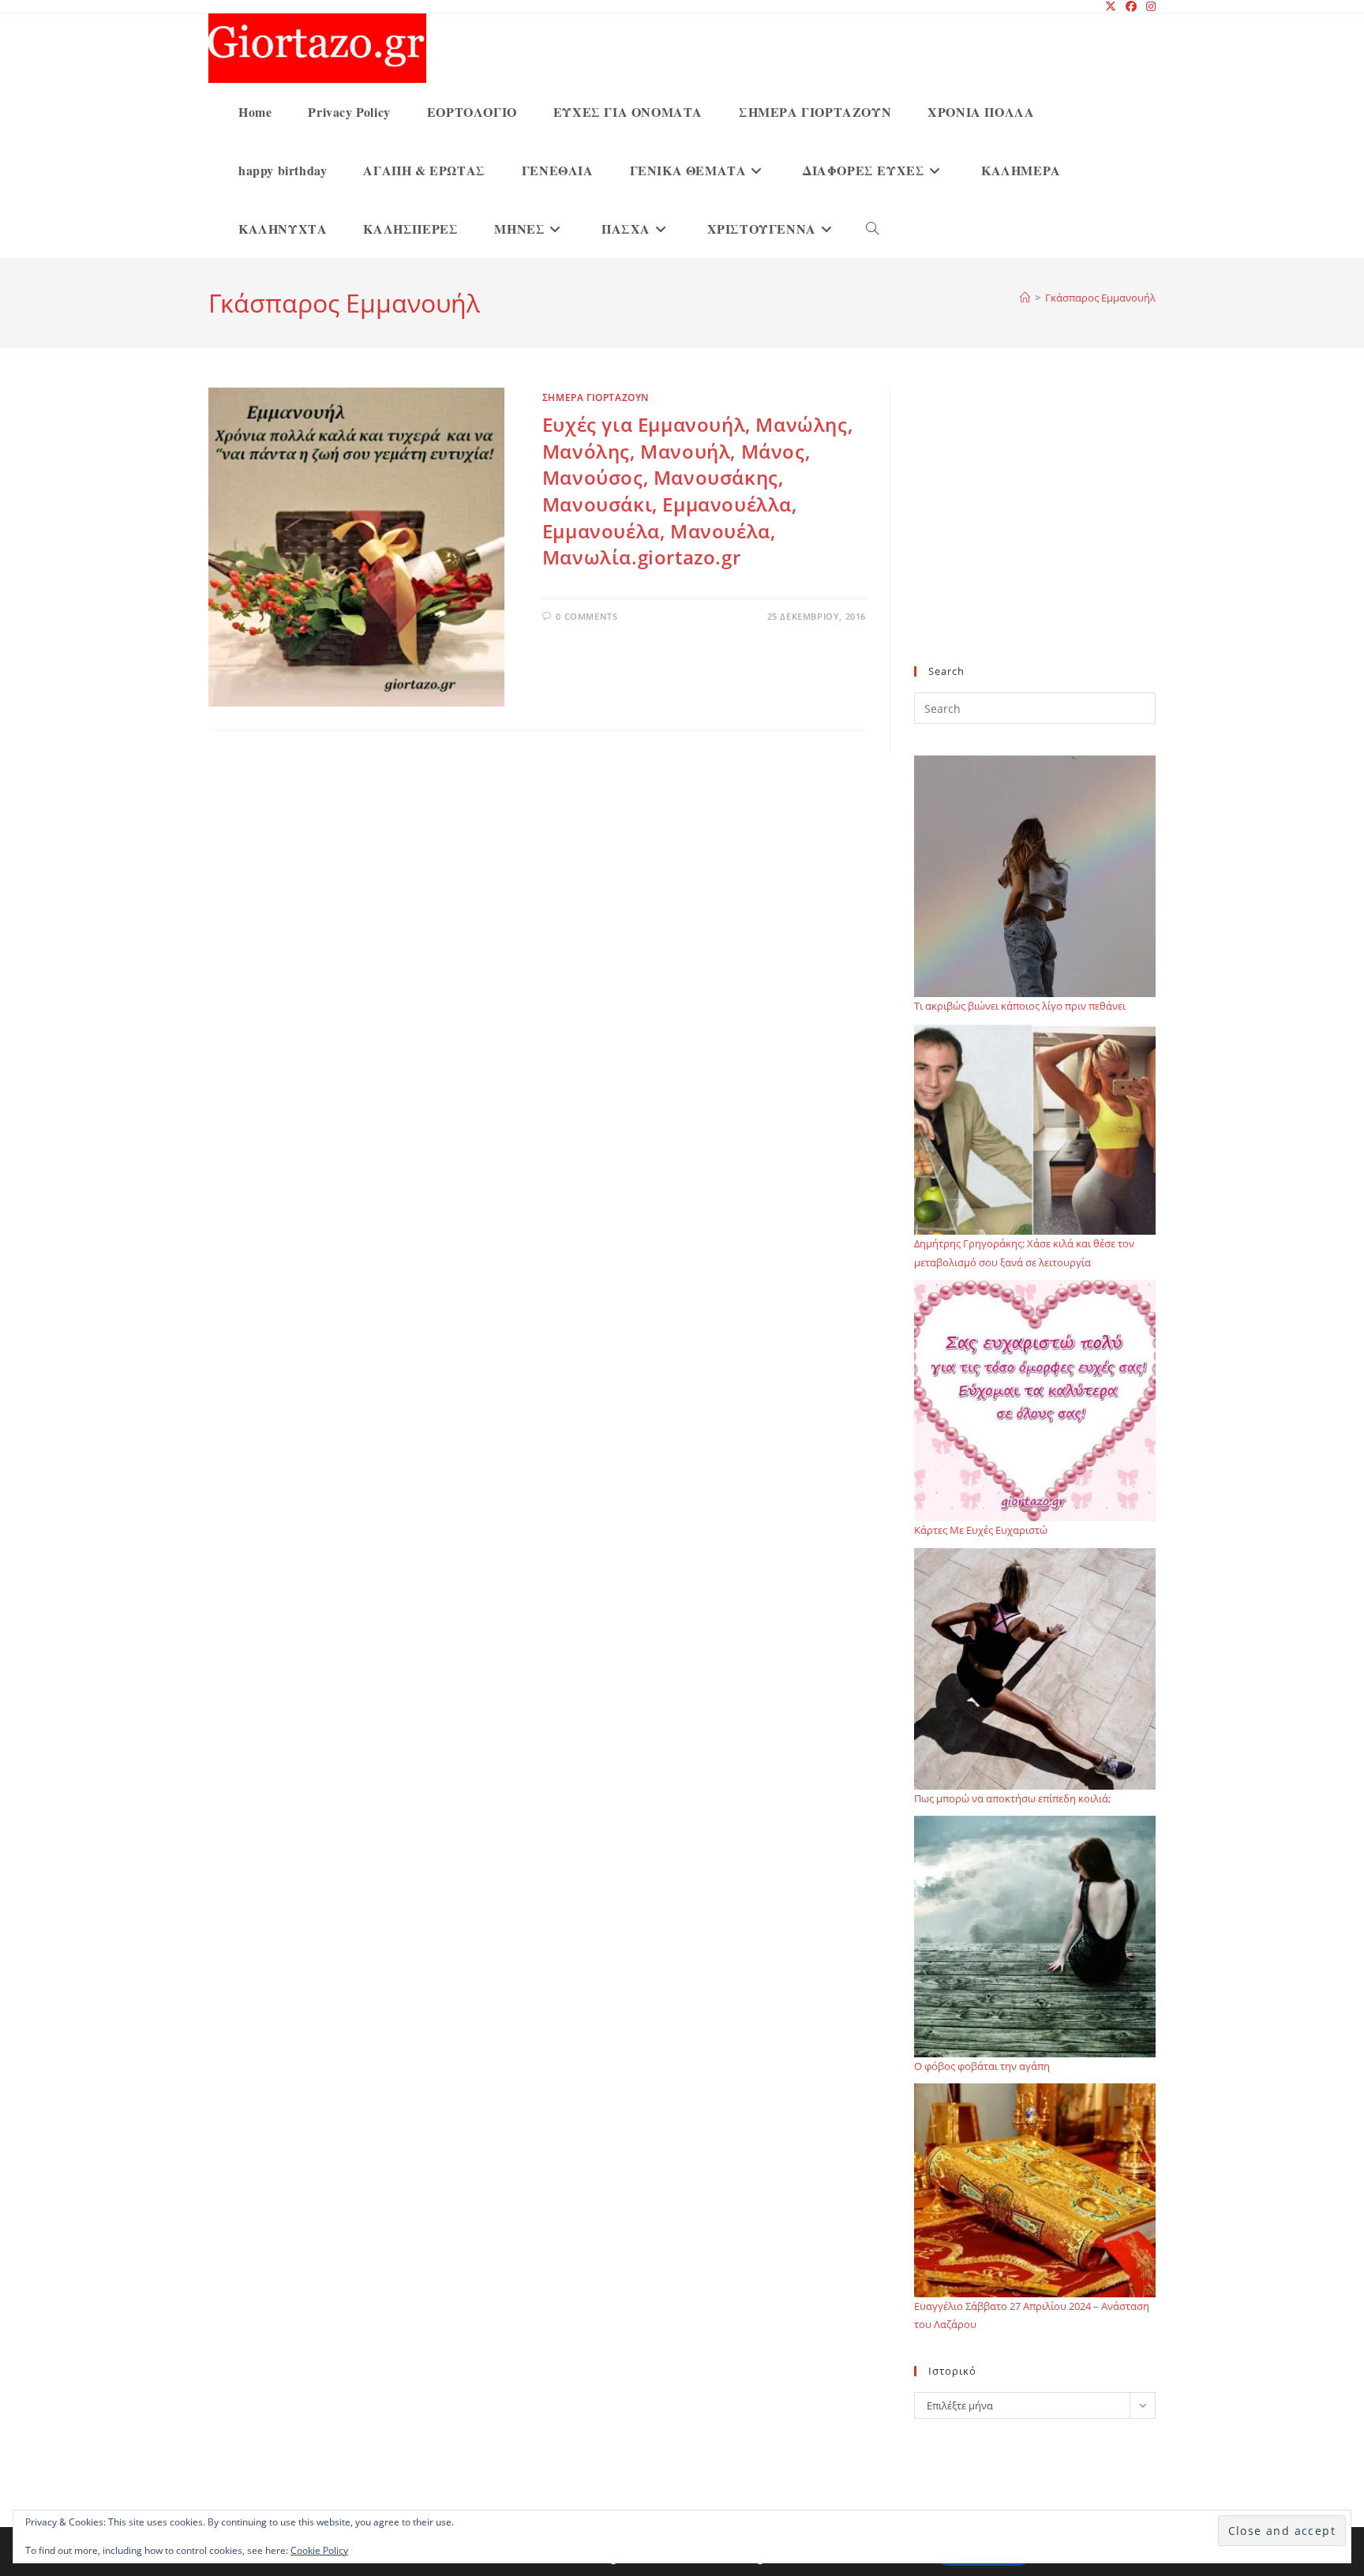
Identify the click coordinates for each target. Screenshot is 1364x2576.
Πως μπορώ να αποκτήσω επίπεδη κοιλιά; (1012, 1798)
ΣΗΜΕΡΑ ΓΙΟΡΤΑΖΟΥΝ (596, 397)
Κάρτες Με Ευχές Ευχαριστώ (981, 1530)
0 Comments (586, 616)
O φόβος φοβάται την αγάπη (982, 2066)
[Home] (1025, 298)
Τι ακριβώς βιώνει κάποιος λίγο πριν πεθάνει (1020, 1006)
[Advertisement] (1035, 536)
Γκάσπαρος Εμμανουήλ (1100, 298)
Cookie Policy (319, 2550)
